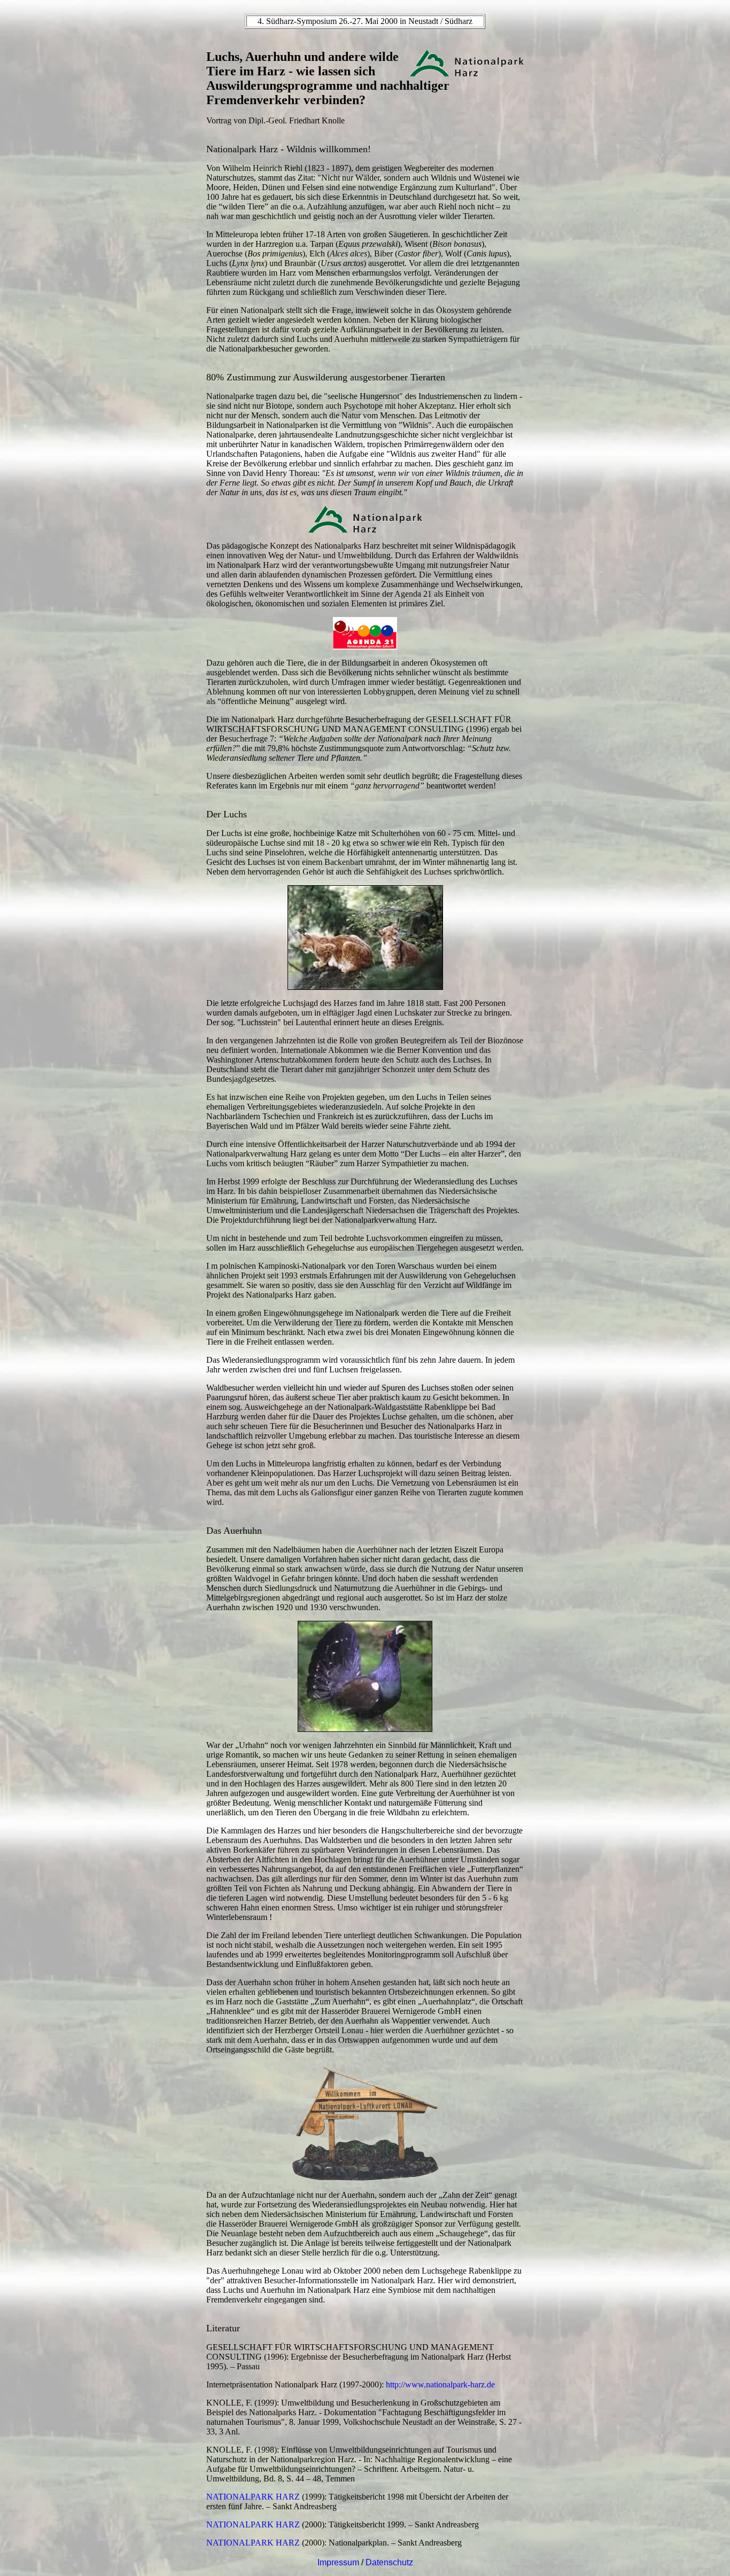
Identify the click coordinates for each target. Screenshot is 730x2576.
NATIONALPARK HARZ (253, 2497)
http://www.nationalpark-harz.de (440, 2384)
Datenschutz (389, 2562)
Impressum (338, 2562)
